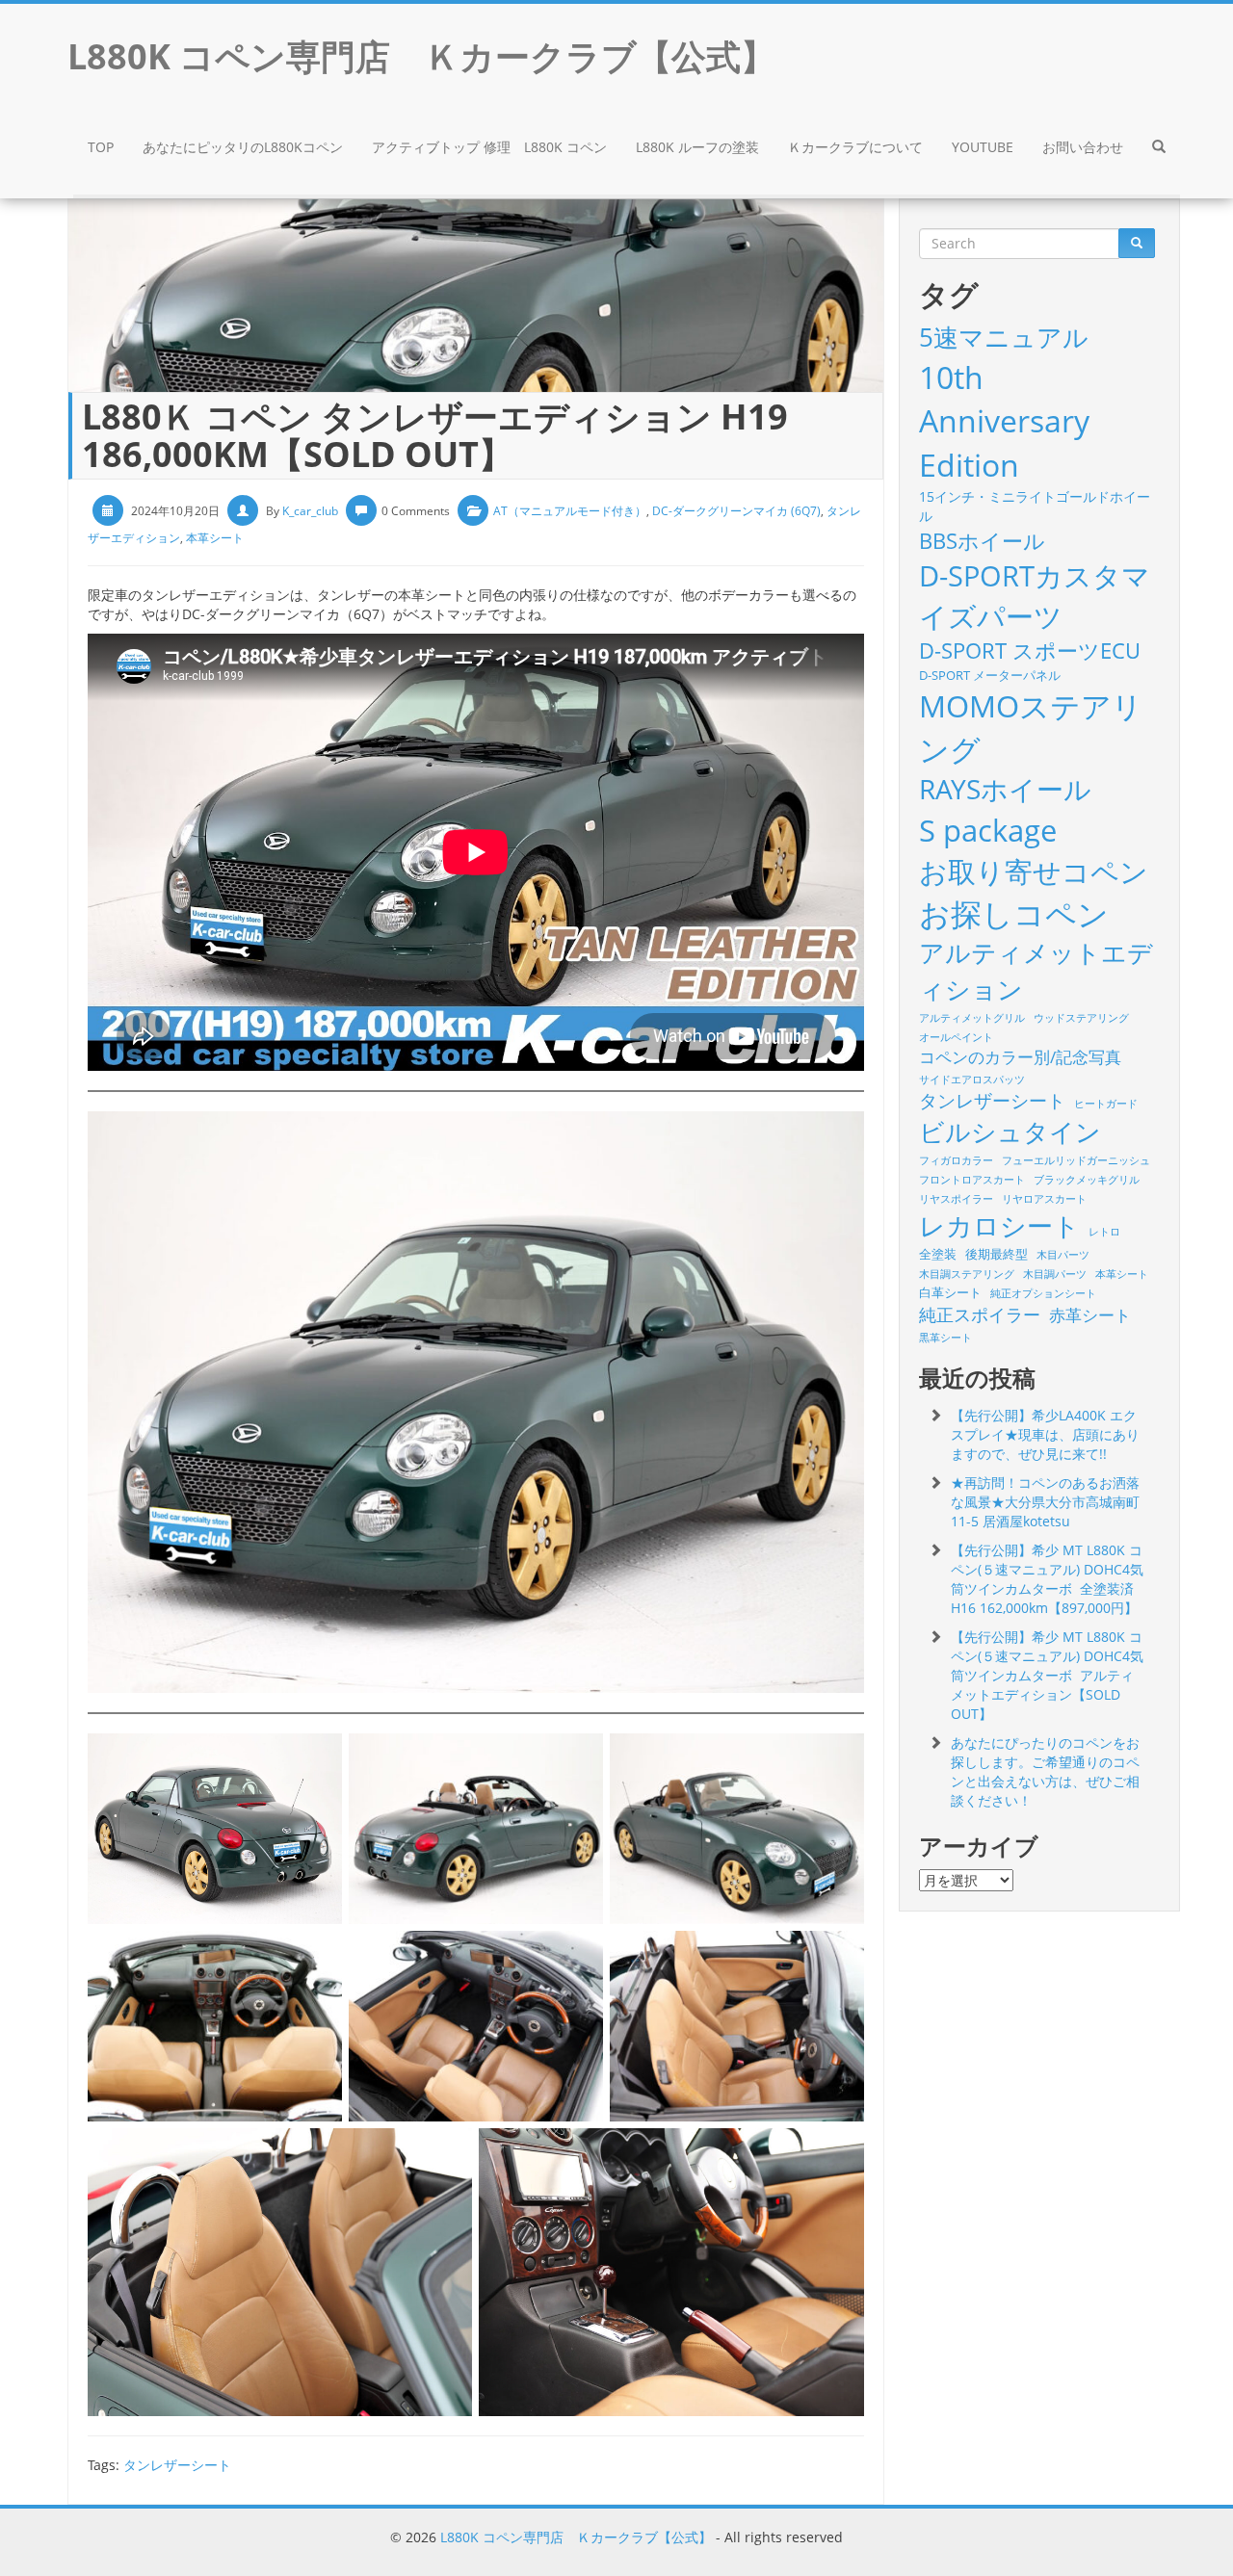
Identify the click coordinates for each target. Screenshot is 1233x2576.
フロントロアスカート (972, 1180)
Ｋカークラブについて (855, 147)
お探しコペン (1014, 913)
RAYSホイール (1005, 789)
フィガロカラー (956, 1160)
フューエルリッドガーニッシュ (1076, 1160)
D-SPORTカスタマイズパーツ (1035, 595)
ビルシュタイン (1010, 1132)
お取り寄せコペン (1034, 871)
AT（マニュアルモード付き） (570, 511)
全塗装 (938, 1254)
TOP (101, 147)
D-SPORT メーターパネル (990, 675)
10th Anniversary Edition (1004, 421)
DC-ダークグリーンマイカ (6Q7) (736, 511)
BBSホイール (982, 540)
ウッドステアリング (1081, 1018)
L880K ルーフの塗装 (697, 147)
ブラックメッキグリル (1087, 1180)
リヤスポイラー (956, 1199)
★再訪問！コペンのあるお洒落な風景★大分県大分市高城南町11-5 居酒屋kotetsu (1045, 1502)
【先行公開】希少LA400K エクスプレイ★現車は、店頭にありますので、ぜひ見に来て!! (1045, 1434)
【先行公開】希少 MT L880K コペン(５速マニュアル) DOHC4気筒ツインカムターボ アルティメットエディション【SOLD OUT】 (1047, 1675)
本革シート (215, 538)
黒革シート (945, 1338)
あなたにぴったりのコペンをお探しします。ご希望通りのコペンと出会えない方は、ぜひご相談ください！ (1045, 1771)
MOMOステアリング (1031, 727)
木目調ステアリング (967, 1274)
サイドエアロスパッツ (972, 1080)
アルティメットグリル (972, 1018)
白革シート (950, 1292)
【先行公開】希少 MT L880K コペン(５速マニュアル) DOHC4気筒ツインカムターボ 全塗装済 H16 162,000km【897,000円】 (1047, 1579)
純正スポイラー (980, 1314)
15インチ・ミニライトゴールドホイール (1035, 506)
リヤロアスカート (1044, 1199)
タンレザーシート (177, 2465)
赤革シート (1090, 1315)
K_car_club (310, 511)
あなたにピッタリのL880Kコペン (243, 147)
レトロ (1104, 1232)
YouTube (983, 147)
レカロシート (999, 1225)
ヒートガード (1106, 1104)
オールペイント (956, 1037)
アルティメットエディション (1036, 970)
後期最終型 (997, 1254)
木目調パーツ (1055, 1274)
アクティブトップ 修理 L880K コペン (489, 147)
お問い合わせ (1083, 147)
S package (988, 830)
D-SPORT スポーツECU (1030, 650)
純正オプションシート (1043, 1293)
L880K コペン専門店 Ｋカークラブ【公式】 (576, 2537)
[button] (1159, 149)
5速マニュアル (1004, 337)
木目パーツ (1063, 1255)
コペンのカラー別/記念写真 (1020, 1057)
